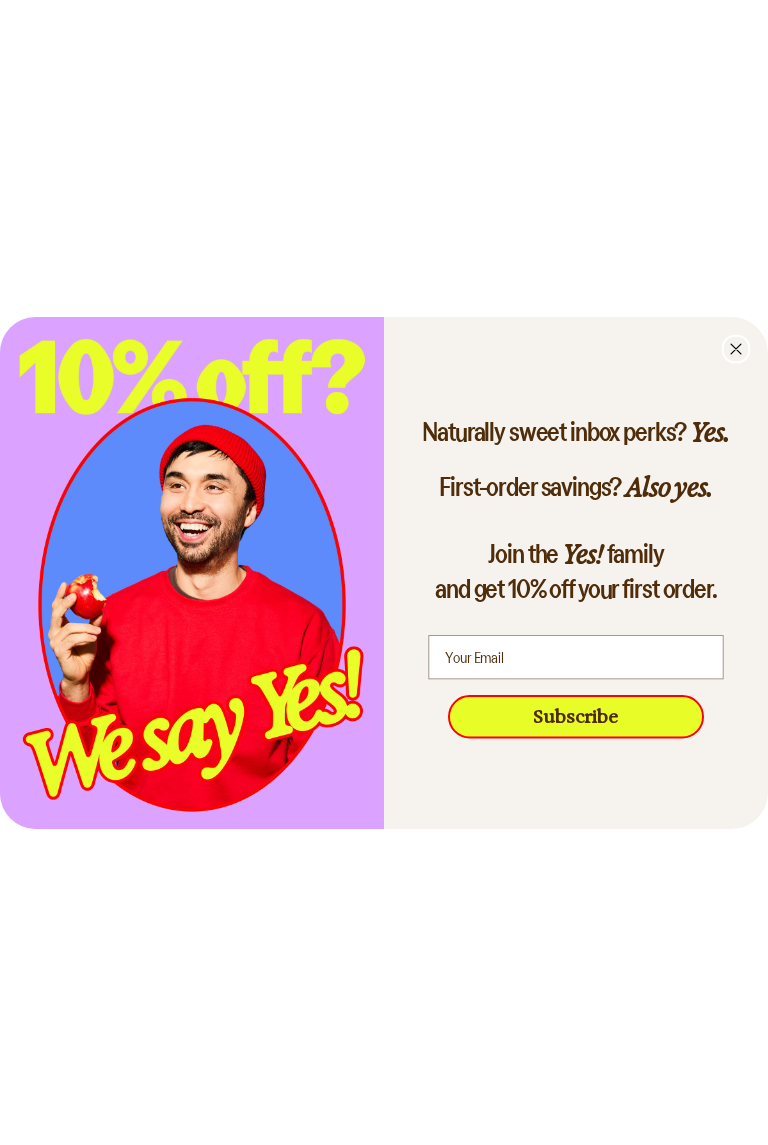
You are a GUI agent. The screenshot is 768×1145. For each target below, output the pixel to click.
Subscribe (576, 716)
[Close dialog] (736, 348)
